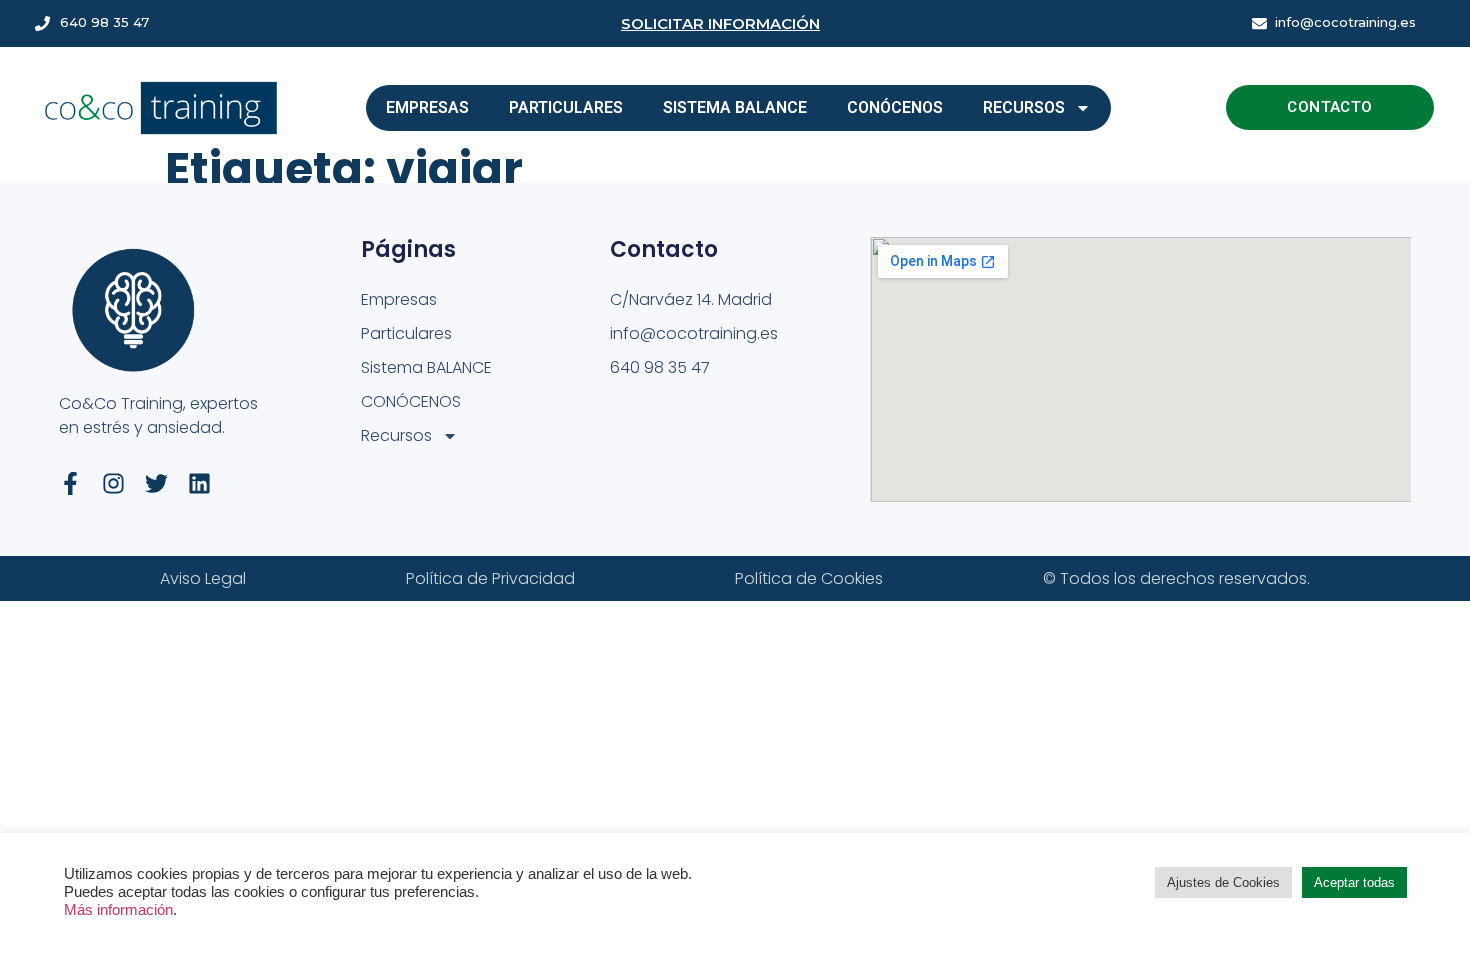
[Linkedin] (199, 483)
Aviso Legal (203, 578)
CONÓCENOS (895, 107)
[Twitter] (156, 483)
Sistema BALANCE (735, 107)
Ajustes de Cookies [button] (1223, 882)
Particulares (566, 107)
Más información (118, 910)
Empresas (427, 107)
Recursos (1024, 107)
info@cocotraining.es (1345, 22)
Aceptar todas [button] (1354, 882)
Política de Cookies (809, 578)
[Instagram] (113, 483)
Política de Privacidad (490, 578)
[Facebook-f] (70, 483)
